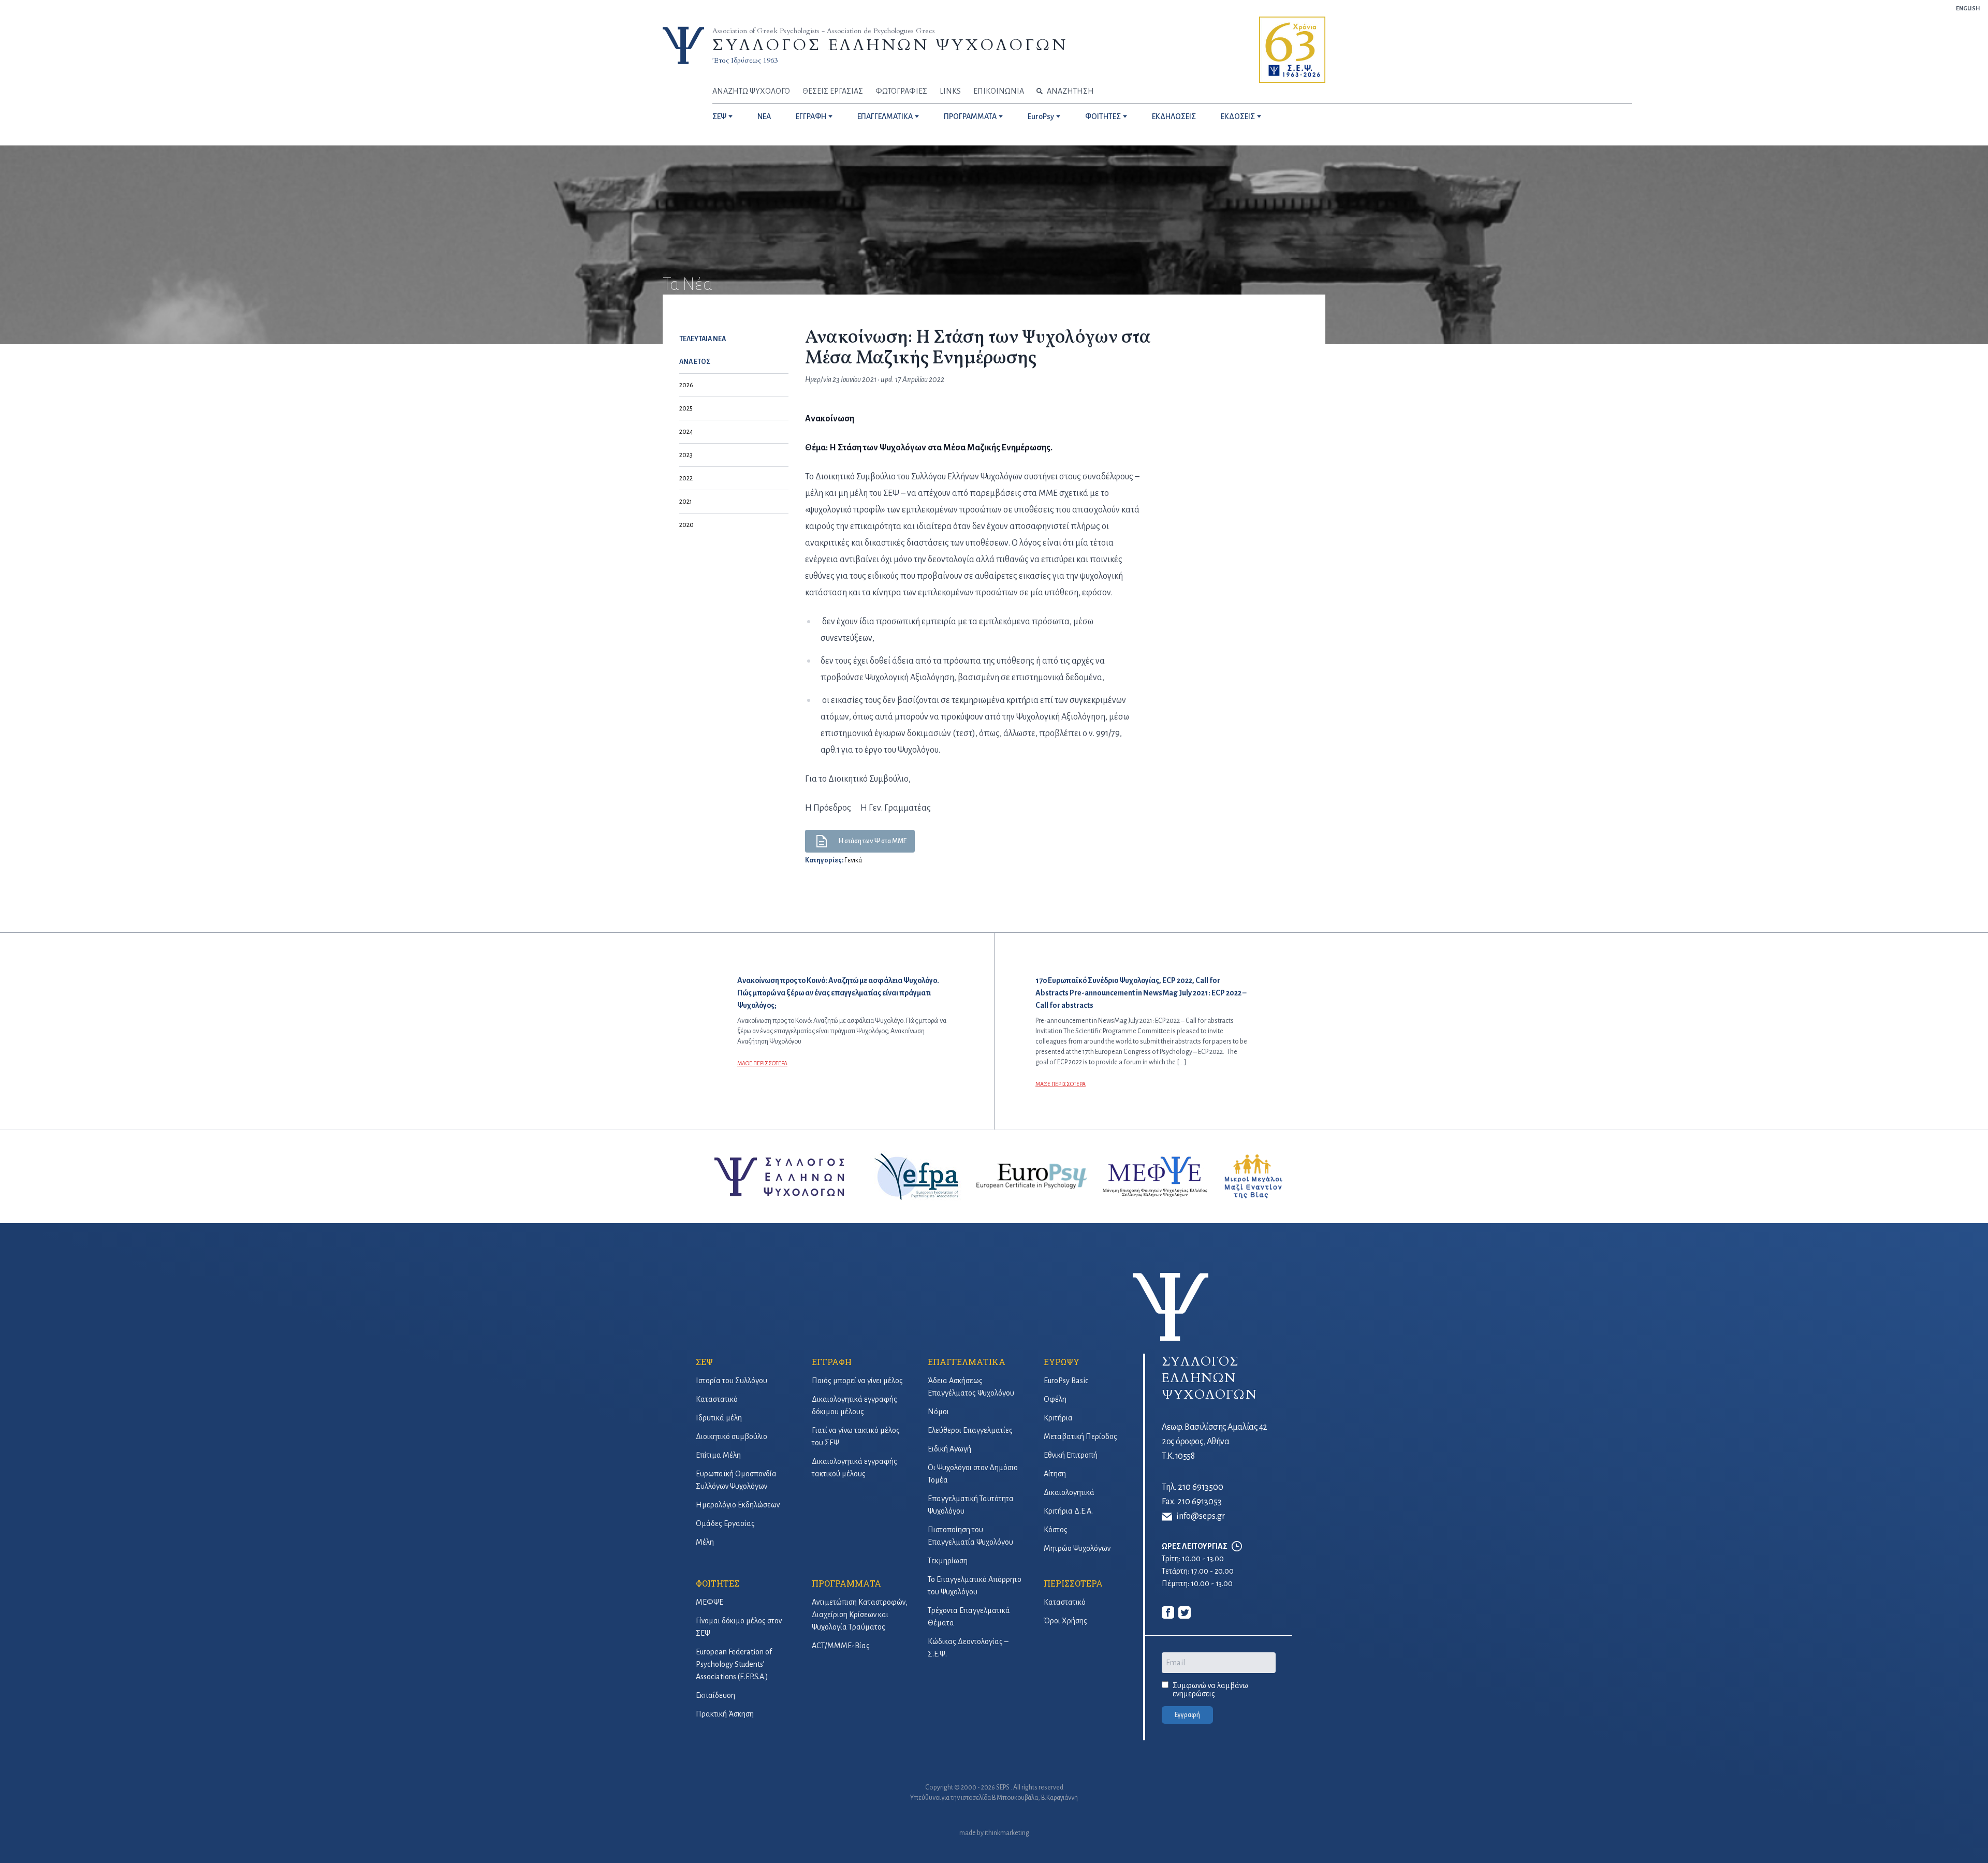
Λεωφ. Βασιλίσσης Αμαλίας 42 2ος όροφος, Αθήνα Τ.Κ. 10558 (1215, 1442)
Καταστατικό (717, 1399)
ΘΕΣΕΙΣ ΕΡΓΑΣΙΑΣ (833, 91)
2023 (686, 455)
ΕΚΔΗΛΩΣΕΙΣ (1174, 116)
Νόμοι (938, 1412)
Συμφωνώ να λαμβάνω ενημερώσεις (1210, 1690)
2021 (686, 502)
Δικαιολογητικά (1069, 1492)
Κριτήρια (1058, 1418)
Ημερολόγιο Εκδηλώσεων (738, 1505)
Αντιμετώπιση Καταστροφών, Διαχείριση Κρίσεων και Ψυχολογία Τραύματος (860, 1615)
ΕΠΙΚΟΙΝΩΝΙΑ (999, 91)
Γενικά (853, 860)
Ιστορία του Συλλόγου (732, 1381)
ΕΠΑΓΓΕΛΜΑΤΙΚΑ (885, 116)
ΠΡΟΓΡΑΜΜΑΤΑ (970, 116)
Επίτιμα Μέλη (718, 1455)
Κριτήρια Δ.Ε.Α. (1068, 1511)
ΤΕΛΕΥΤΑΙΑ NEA (703, 339)
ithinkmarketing (1007, 1833)
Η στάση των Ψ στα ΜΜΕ (872, 841)
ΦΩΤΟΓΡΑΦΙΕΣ (901, 91)
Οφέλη (1055, 1399)
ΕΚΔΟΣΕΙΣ (1238, 116)
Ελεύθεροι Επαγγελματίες (970, 1430)
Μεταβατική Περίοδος (1080, 1436)
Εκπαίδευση (715, 1695)
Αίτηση (1055, 1474)
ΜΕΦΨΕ (710, 1602)
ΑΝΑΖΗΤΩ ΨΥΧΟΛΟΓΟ (751, 91)
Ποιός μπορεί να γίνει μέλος (857, 1381)
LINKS (950, 91)
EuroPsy (1041, 116)
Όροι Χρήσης (1065, 1621)
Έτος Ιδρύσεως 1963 (745, 60)
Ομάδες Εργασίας (725, 1523)
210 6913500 (1201, 1487)
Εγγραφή (1187, 1715)
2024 (686, 432)
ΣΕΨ (719, 116)
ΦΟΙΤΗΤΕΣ (1103, 116)
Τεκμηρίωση (948, 1561)
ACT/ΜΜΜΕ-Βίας (841, 1646)
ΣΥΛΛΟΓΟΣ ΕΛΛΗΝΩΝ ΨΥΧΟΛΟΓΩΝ (890, 45)
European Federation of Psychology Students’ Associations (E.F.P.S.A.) (734, 1664)
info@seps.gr (1201, 1516)
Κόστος (1056, 1530)
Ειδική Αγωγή (949, 1449)
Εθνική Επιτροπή (1071, 1455)
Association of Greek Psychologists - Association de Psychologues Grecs (824, 31)
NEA (764, 116)
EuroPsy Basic (1066, 1381)
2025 (686, 408)
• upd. (888, 379)
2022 (686, 478)
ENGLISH (1968, 8)
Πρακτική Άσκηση (725, 1714)
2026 (686, 385)
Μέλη (705, 1542)
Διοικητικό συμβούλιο (732, 1436)
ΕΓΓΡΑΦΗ (811, 116)
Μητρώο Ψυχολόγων (1077, 1548)
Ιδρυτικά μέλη (719, 1418)
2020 (686, 525)
